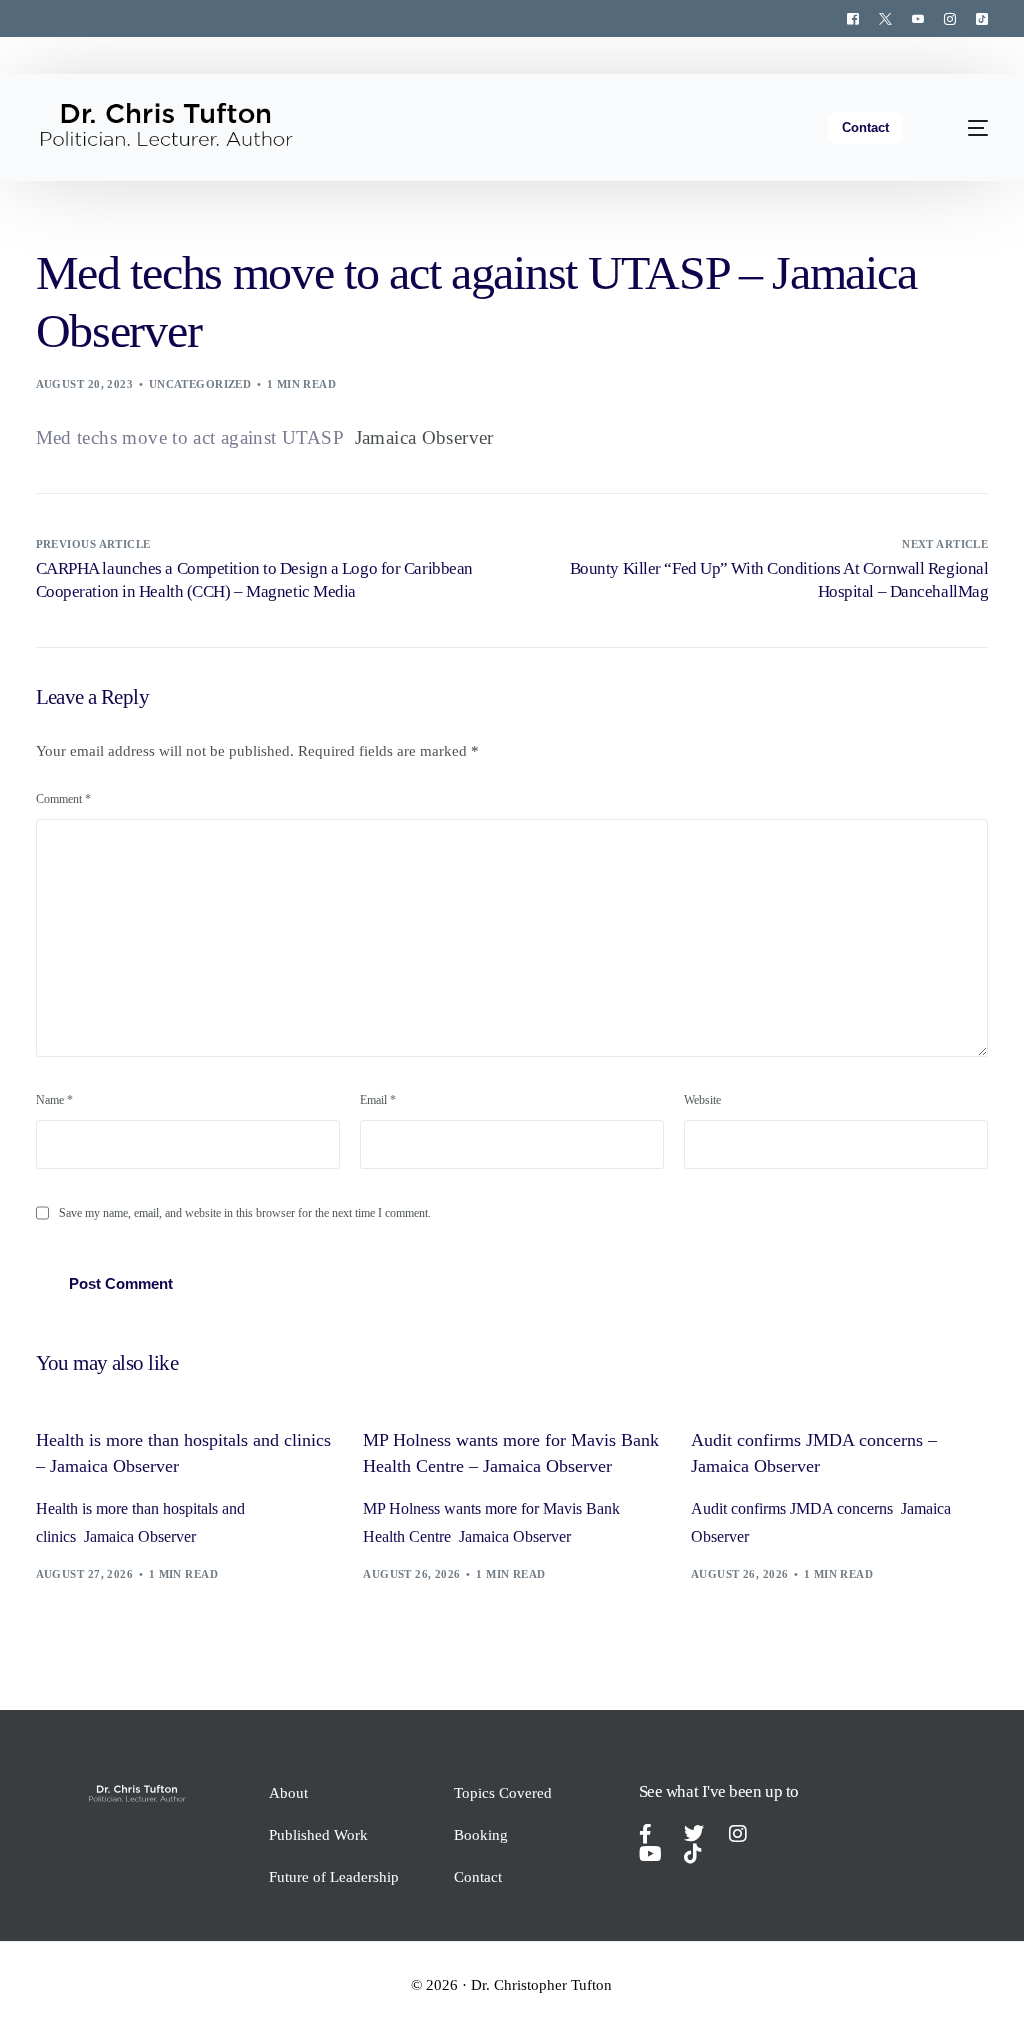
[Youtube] (918, 18)
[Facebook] (853, 18)
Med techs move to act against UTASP (190, 437)
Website (702, 1100)
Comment (63, 799)
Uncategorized (200, 384)
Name (54, 1100)
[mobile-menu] (965, 127)
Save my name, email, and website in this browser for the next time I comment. (245, 1213)
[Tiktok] (977, 18)
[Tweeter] (885, 18)
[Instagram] (950, 18)
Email (378, 1100)
